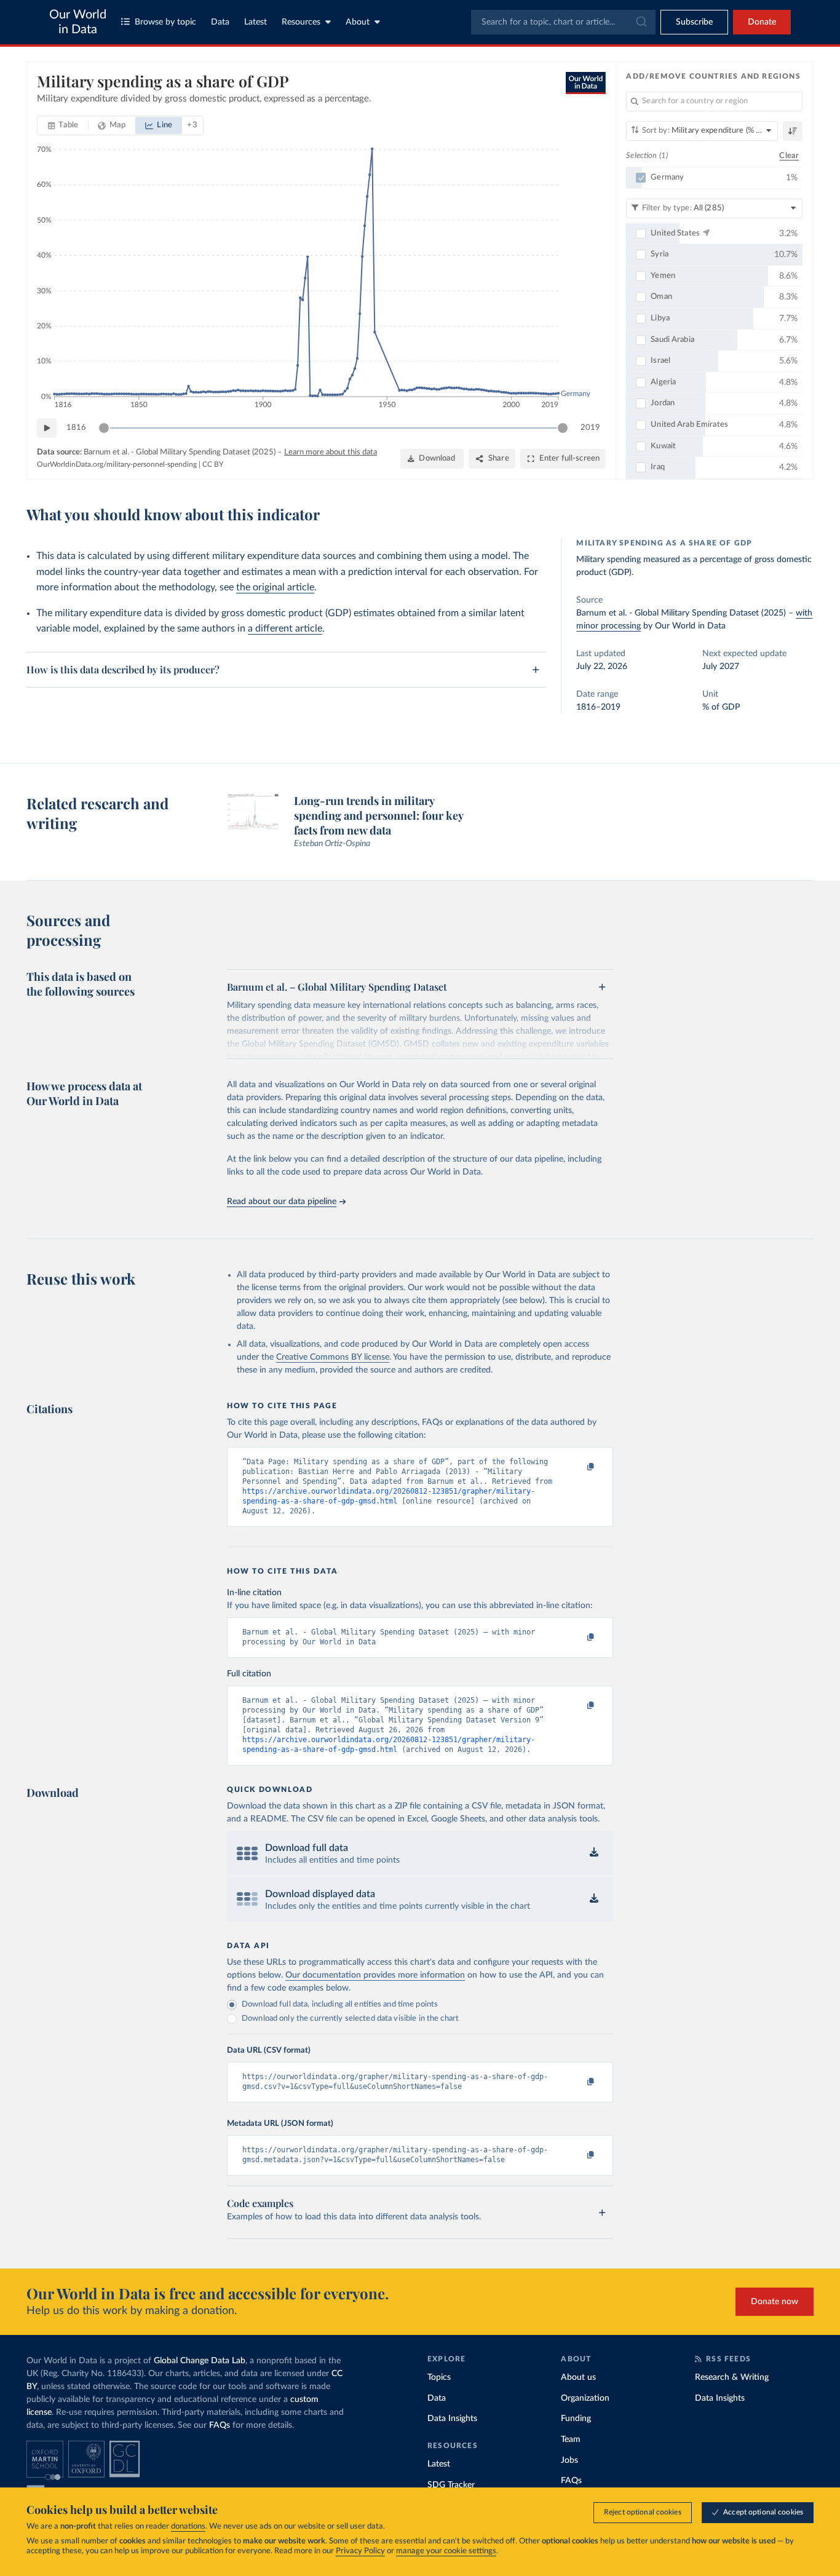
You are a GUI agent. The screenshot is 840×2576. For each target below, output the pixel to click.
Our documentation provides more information (375, 1975)
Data (220, 22)
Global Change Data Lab (200, 2361)
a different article (285, 628)
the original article (275, 587)
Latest (256, 22)
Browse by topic (165, 22)
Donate (762, 22)
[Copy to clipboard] (578, 1467)
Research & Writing (732, 2377)
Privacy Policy (360, 2551)
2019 (590, 428)
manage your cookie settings (446, 2551)
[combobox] (563, 22)
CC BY (213, 464)
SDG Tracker (451, 2485)
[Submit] (640, 22)
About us (578, 2377)
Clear (789, 156)
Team (571, 2439)
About (358, 22)
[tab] (63, 125)
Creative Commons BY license (333, 1357)
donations (188, 2526)
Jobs (569, 2460)
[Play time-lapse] (47, 428)
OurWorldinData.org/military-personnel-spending (117, 464)
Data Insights (452, 2419)
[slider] (104, 428)
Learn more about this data (331, 452)
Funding (576, 2419)
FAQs (220, 2425)
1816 (76, 428)
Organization (585, 2398)
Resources (301, 22)
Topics (439, 2377)
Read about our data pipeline (282, 1202)
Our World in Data (78, 22)
